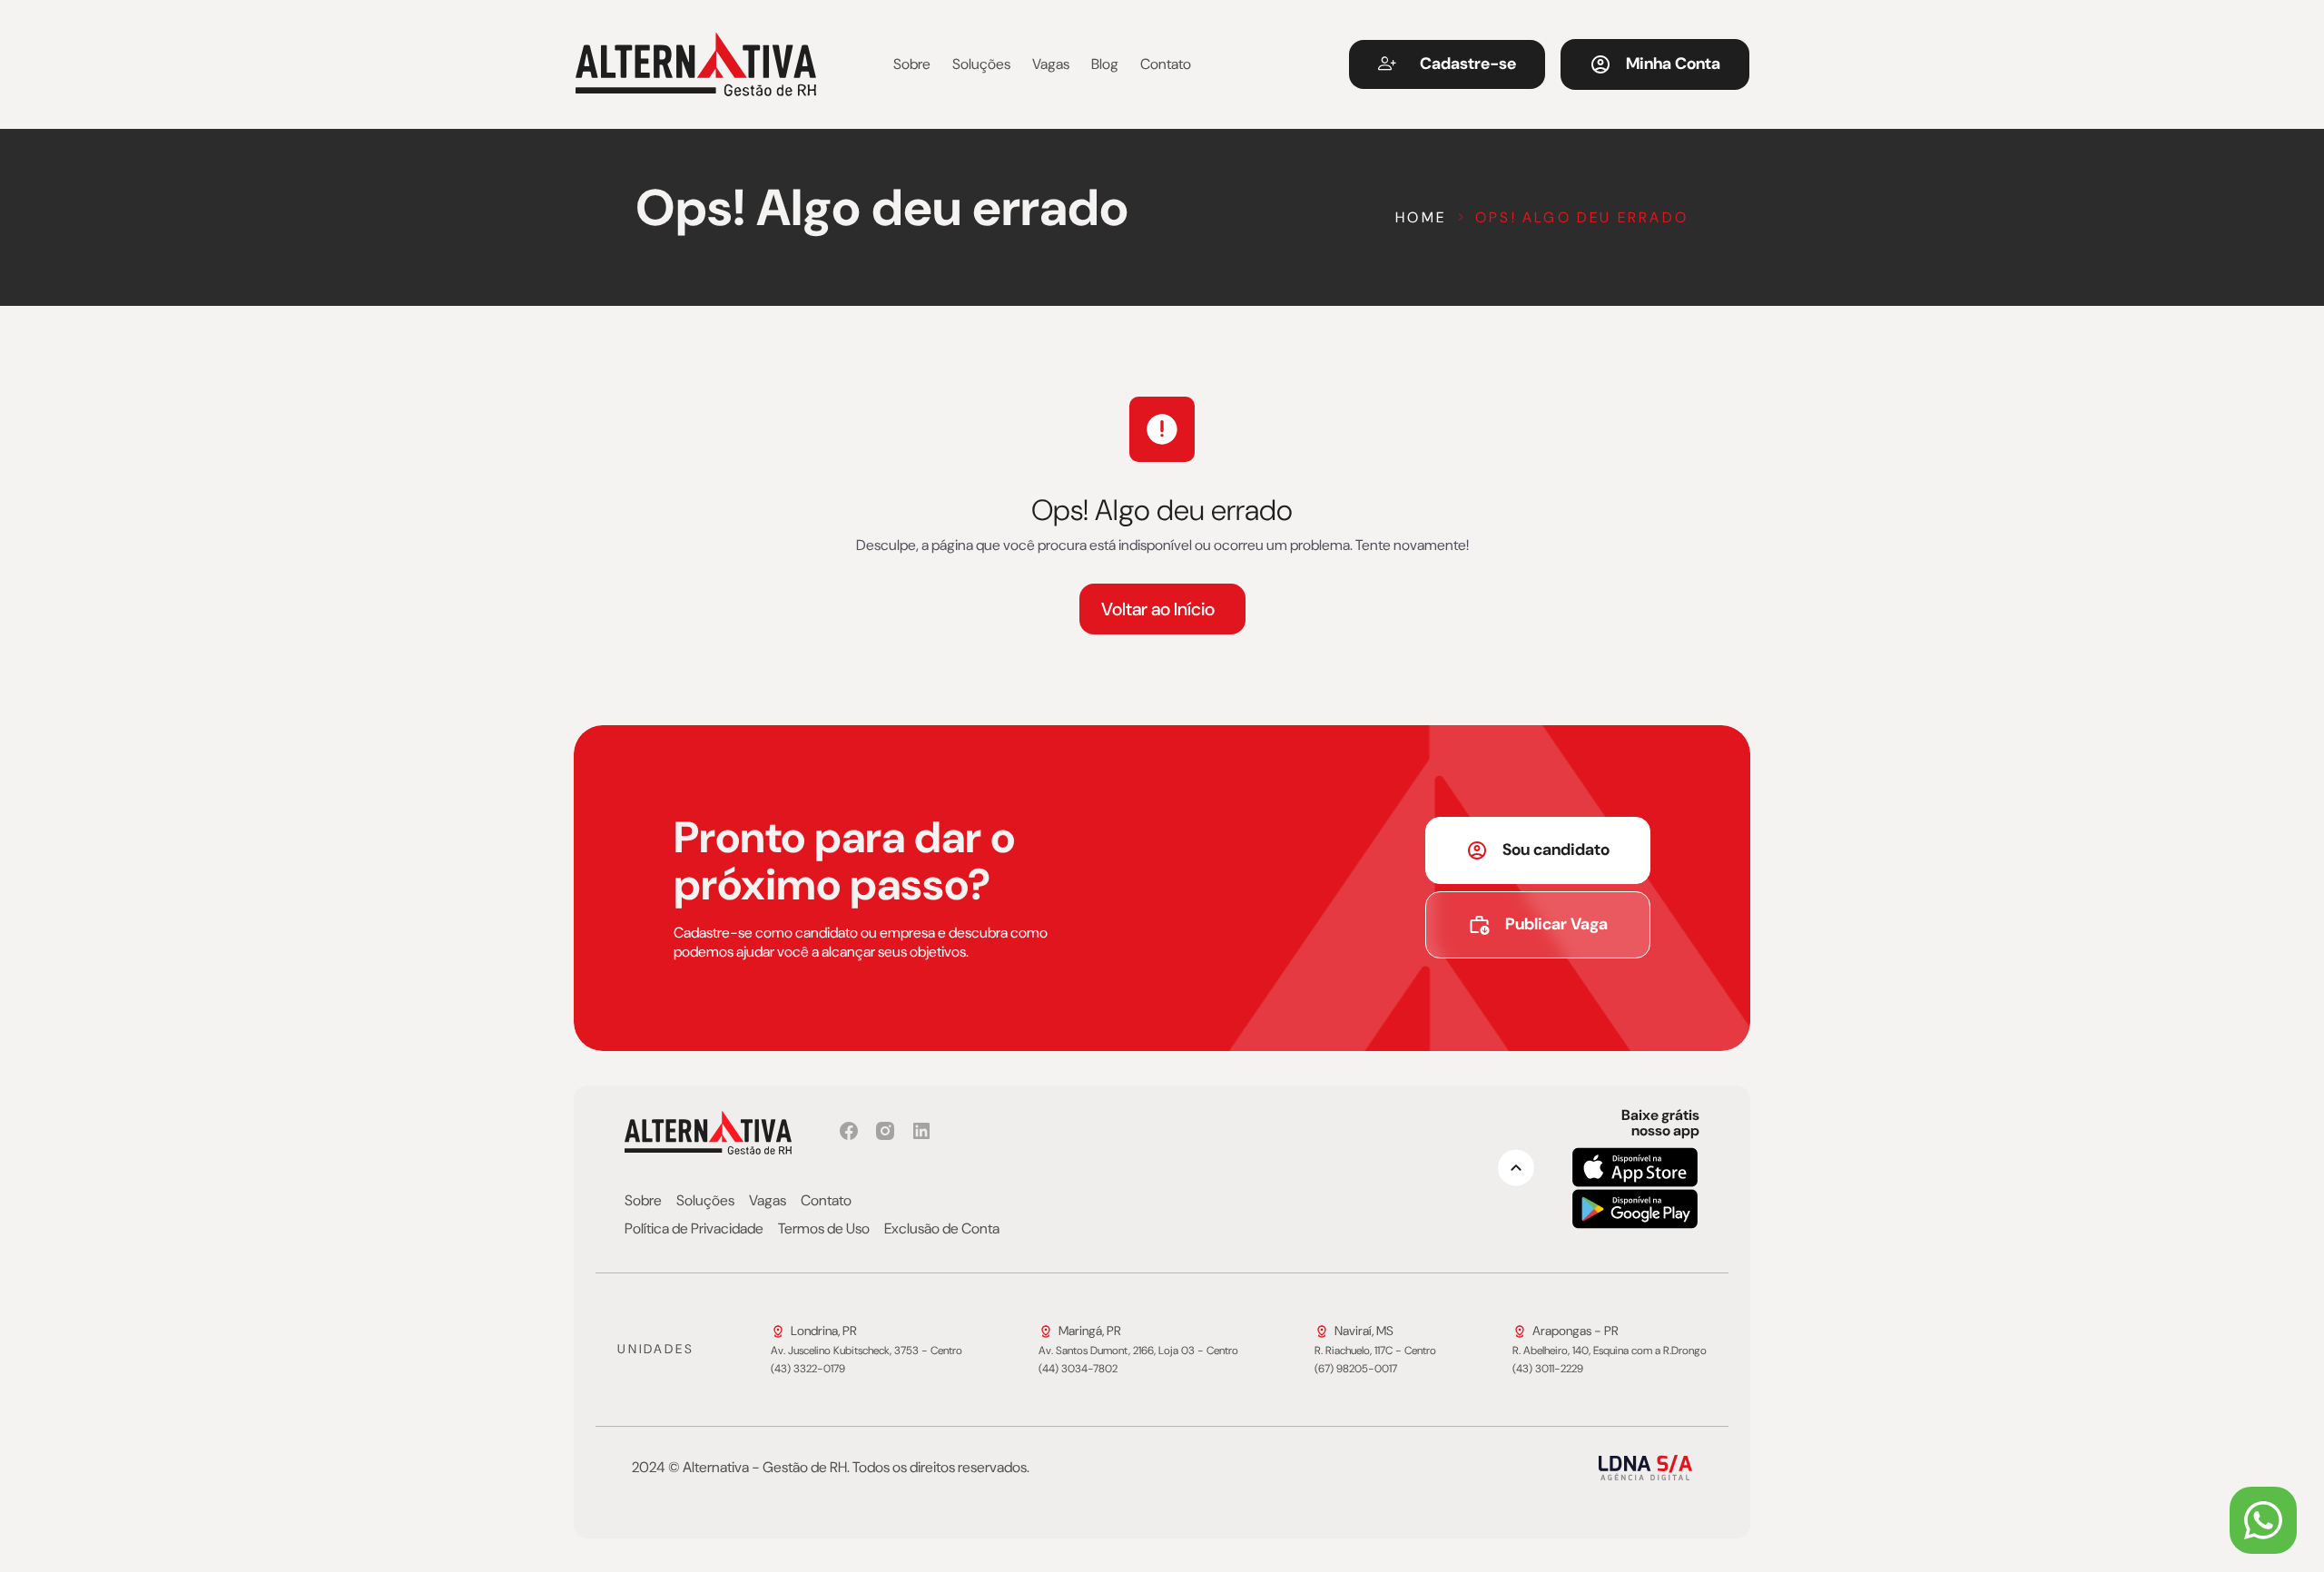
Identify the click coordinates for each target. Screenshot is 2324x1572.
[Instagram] (885, 1131)
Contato (1166, 64)
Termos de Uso (824, 1229)
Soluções (981, 64)
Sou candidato (1556, 850)
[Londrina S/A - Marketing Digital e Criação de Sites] (1645, 1468)
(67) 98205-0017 (1356, 1370)
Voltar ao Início (1158, 609)
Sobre (912, 64)
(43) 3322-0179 (808, 1370)
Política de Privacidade (694, 1229)
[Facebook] (849, 1131)
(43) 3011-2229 (1548, 1370)
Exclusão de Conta (942, 1229)
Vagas (1051, 64)
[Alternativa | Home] (696, 64)
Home (1421, 217)
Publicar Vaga (1556, 924)
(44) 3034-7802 (1078, 1370)
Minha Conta (1673, 64)
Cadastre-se (1468, 64)
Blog (1105, 64)
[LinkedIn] (921, 1131)
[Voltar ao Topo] (1516, 1168)
